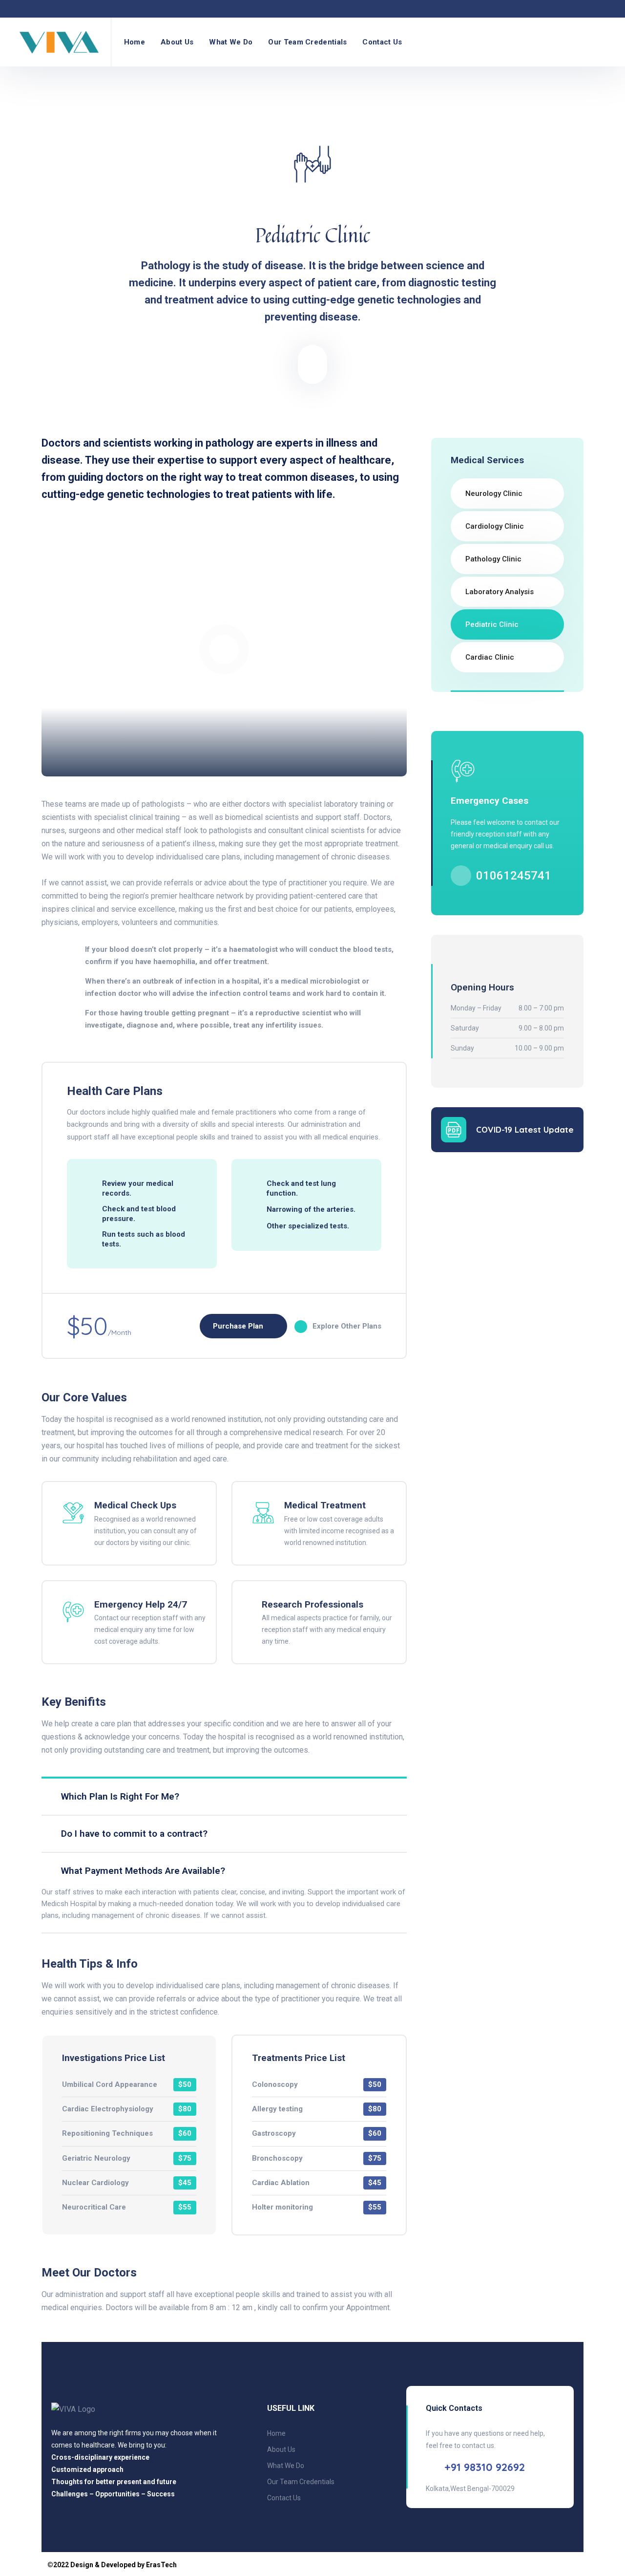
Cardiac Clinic (490, 657)
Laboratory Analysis (500, 592)
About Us (177, 42)
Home (135, 42)
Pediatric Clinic (492, 624)
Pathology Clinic (493, 559)
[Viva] (59, 42)
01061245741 (514, 876)
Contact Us (382, 42)
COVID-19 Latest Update (525, 1129)
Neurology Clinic (494, 494)
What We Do (231, 42)
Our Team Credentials (307, 42)
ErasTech (161, 2565)
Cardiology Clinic (495, 526)
